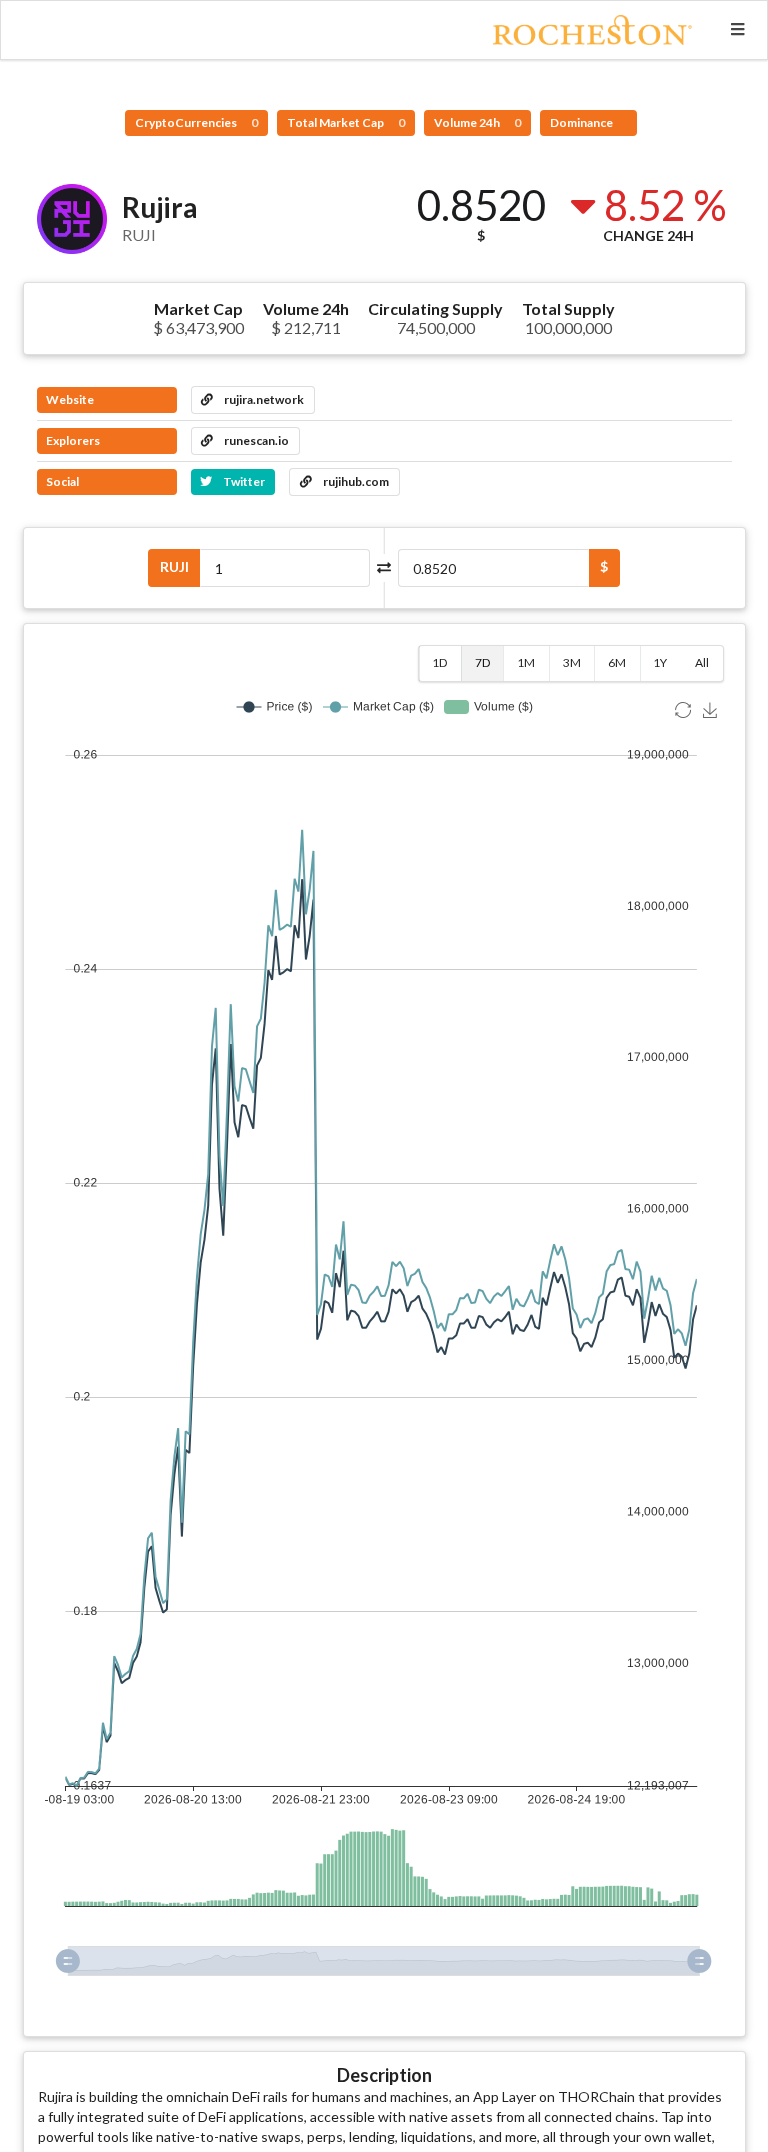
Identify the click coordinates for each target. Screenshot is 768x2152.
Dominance (582, 122)
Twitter (243, 481)
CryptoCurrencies (196, 122)
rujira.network (263, 399)
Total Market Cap (346, 122)
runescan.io (255, 440)
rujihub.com (355, 481)
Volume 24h (477, 122)
